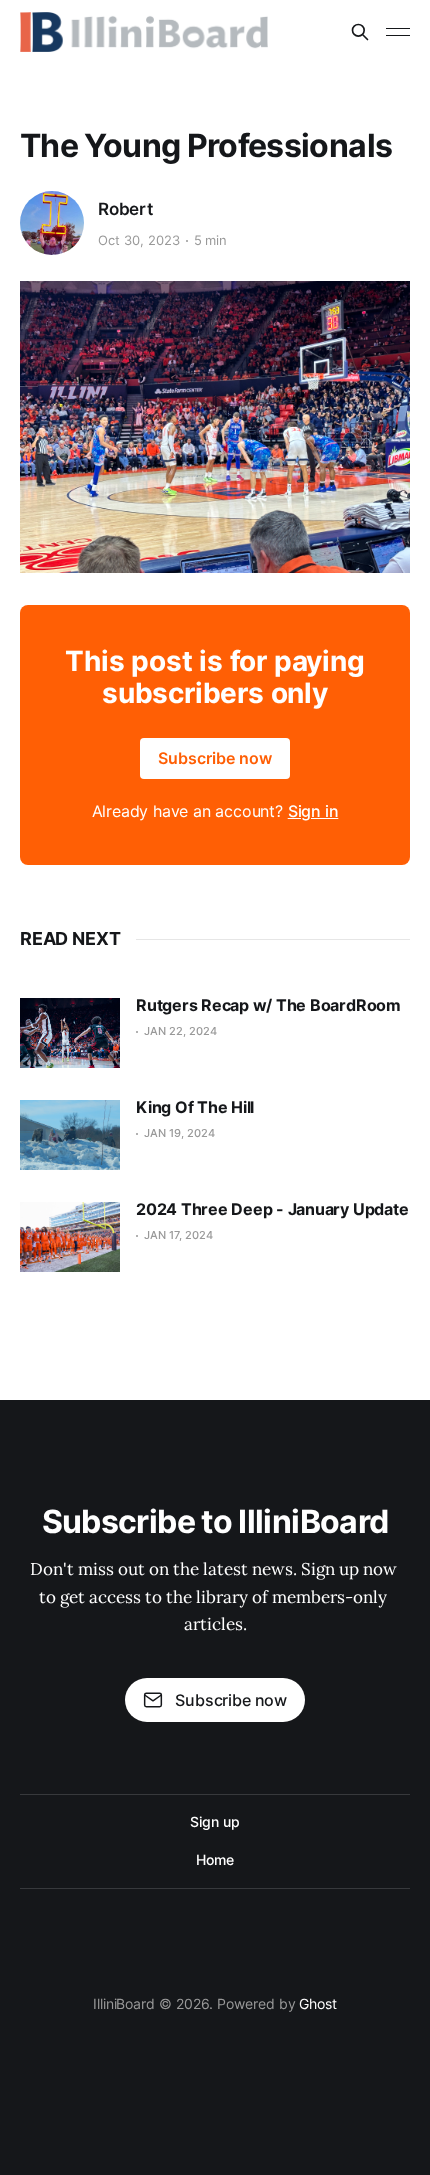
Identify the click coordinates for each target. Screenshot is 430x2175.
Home (215, 1859)
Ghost (318, 2003)
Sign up (214, 1821)
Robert (125, 209)
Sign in (313, 811)
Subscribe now (215, 758)
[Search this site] (360, 32)
